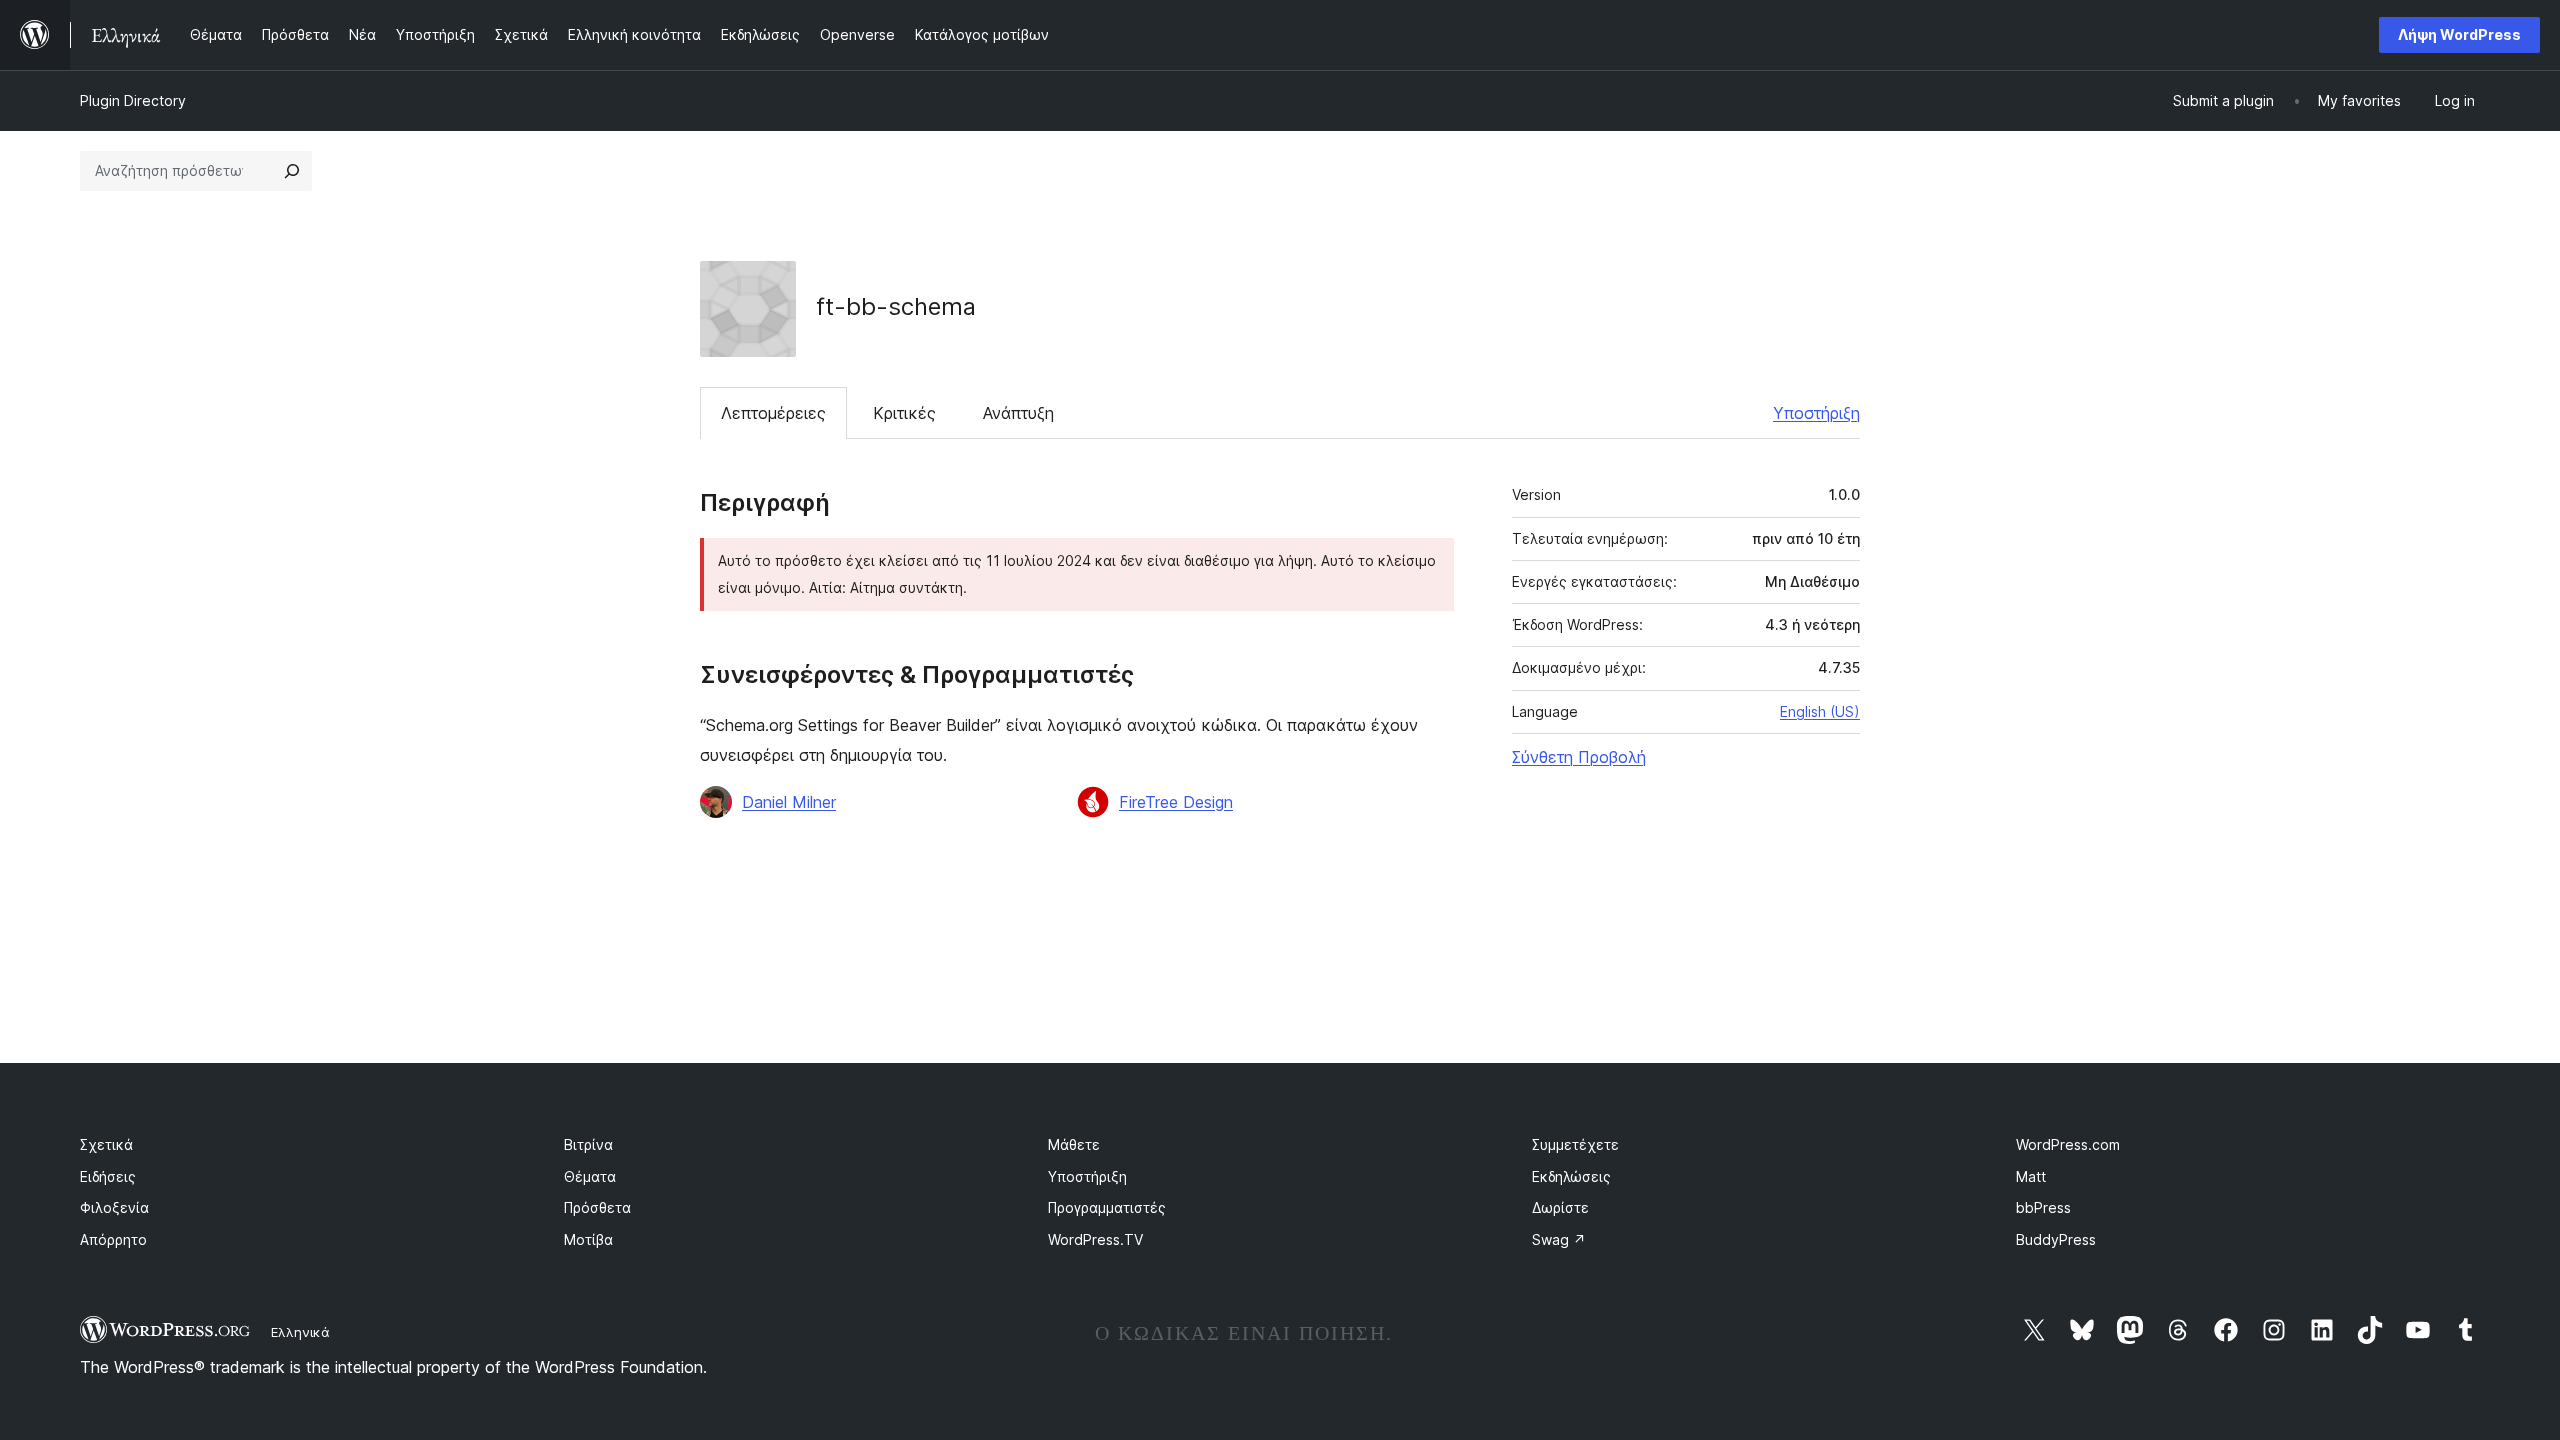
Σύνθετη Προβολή (1579, 757)
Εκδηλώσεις (1571, 1176)
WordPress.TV (1095, 1239)
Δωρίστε (1560, 1207)
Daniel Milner (789, 802)
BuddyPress (2056, 1239)
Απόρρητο (113, 1239)
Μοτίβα (588, 1239)
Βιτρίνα (588, 1144)
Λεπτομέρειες (773, 413)
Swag (1559, 1239)
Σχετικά (106, 1144)
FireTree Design (1176, 802)
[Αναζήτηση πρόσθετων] (292, 171)
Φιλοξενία (114, 1207)
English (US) (1820, 711)
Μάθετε (1074, 1144)
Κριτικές (904, 413)
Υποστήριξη (1816, 413)
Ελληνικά (300, 1332)
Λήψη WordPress (2459, 34)
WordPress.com (2068, 1144)
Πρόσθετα (597, 1207)
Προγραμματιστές (1107, 1207)
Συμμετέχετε (1575, 1144)
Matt (2031, 1176)
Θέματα (590, 1176)
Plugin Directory (133, 100)
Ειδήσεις (108, 1176)
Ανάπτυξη (1018, 413)
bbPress (2043, 1207)
